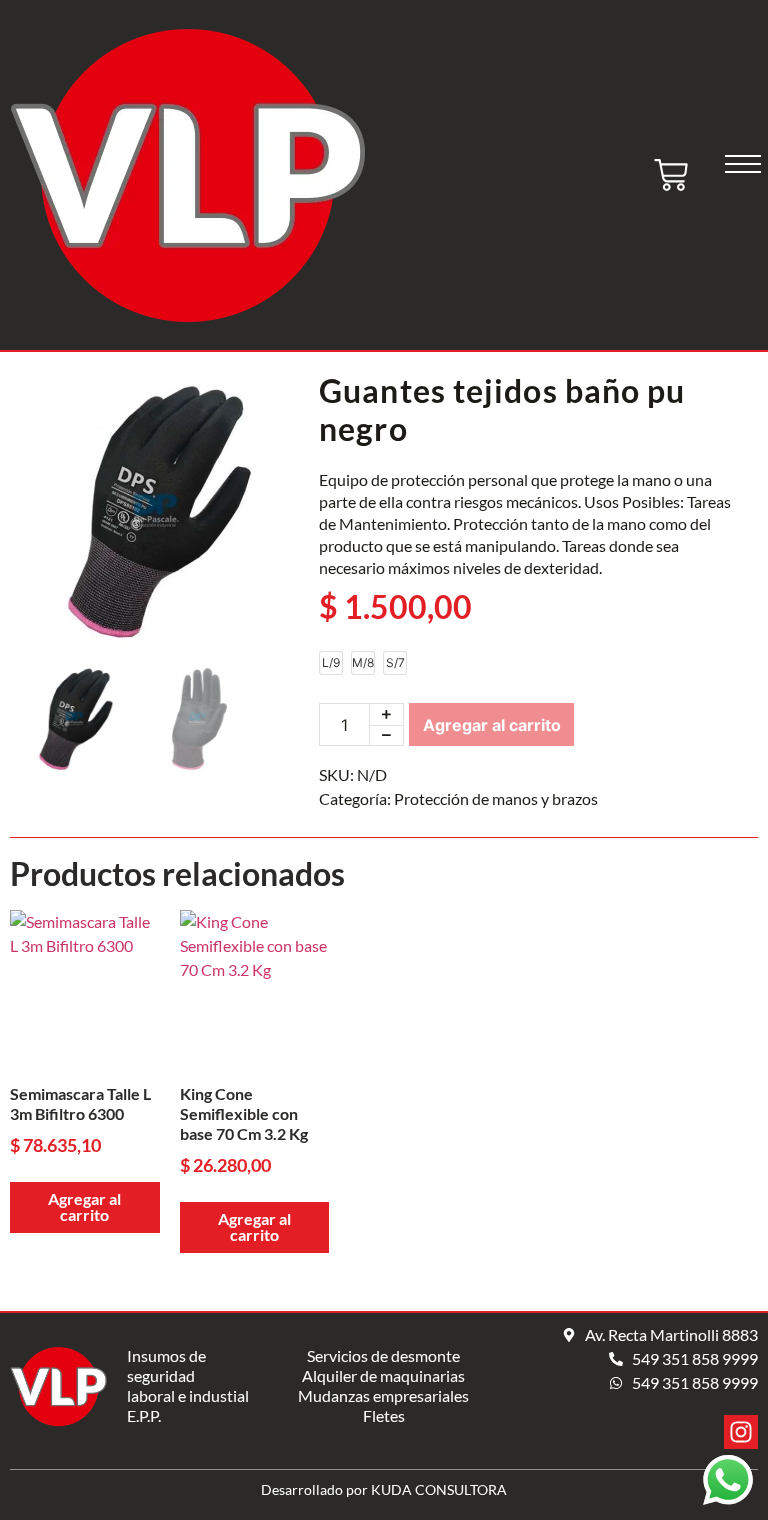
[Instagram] (741, 1432)
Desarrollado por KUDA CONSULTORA (384, 1489)
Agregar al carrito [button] (84, 1206)
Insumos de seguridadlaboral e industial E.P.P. (188, 1385)
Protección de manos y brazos (496, 798)
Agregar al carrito (492, 725)
